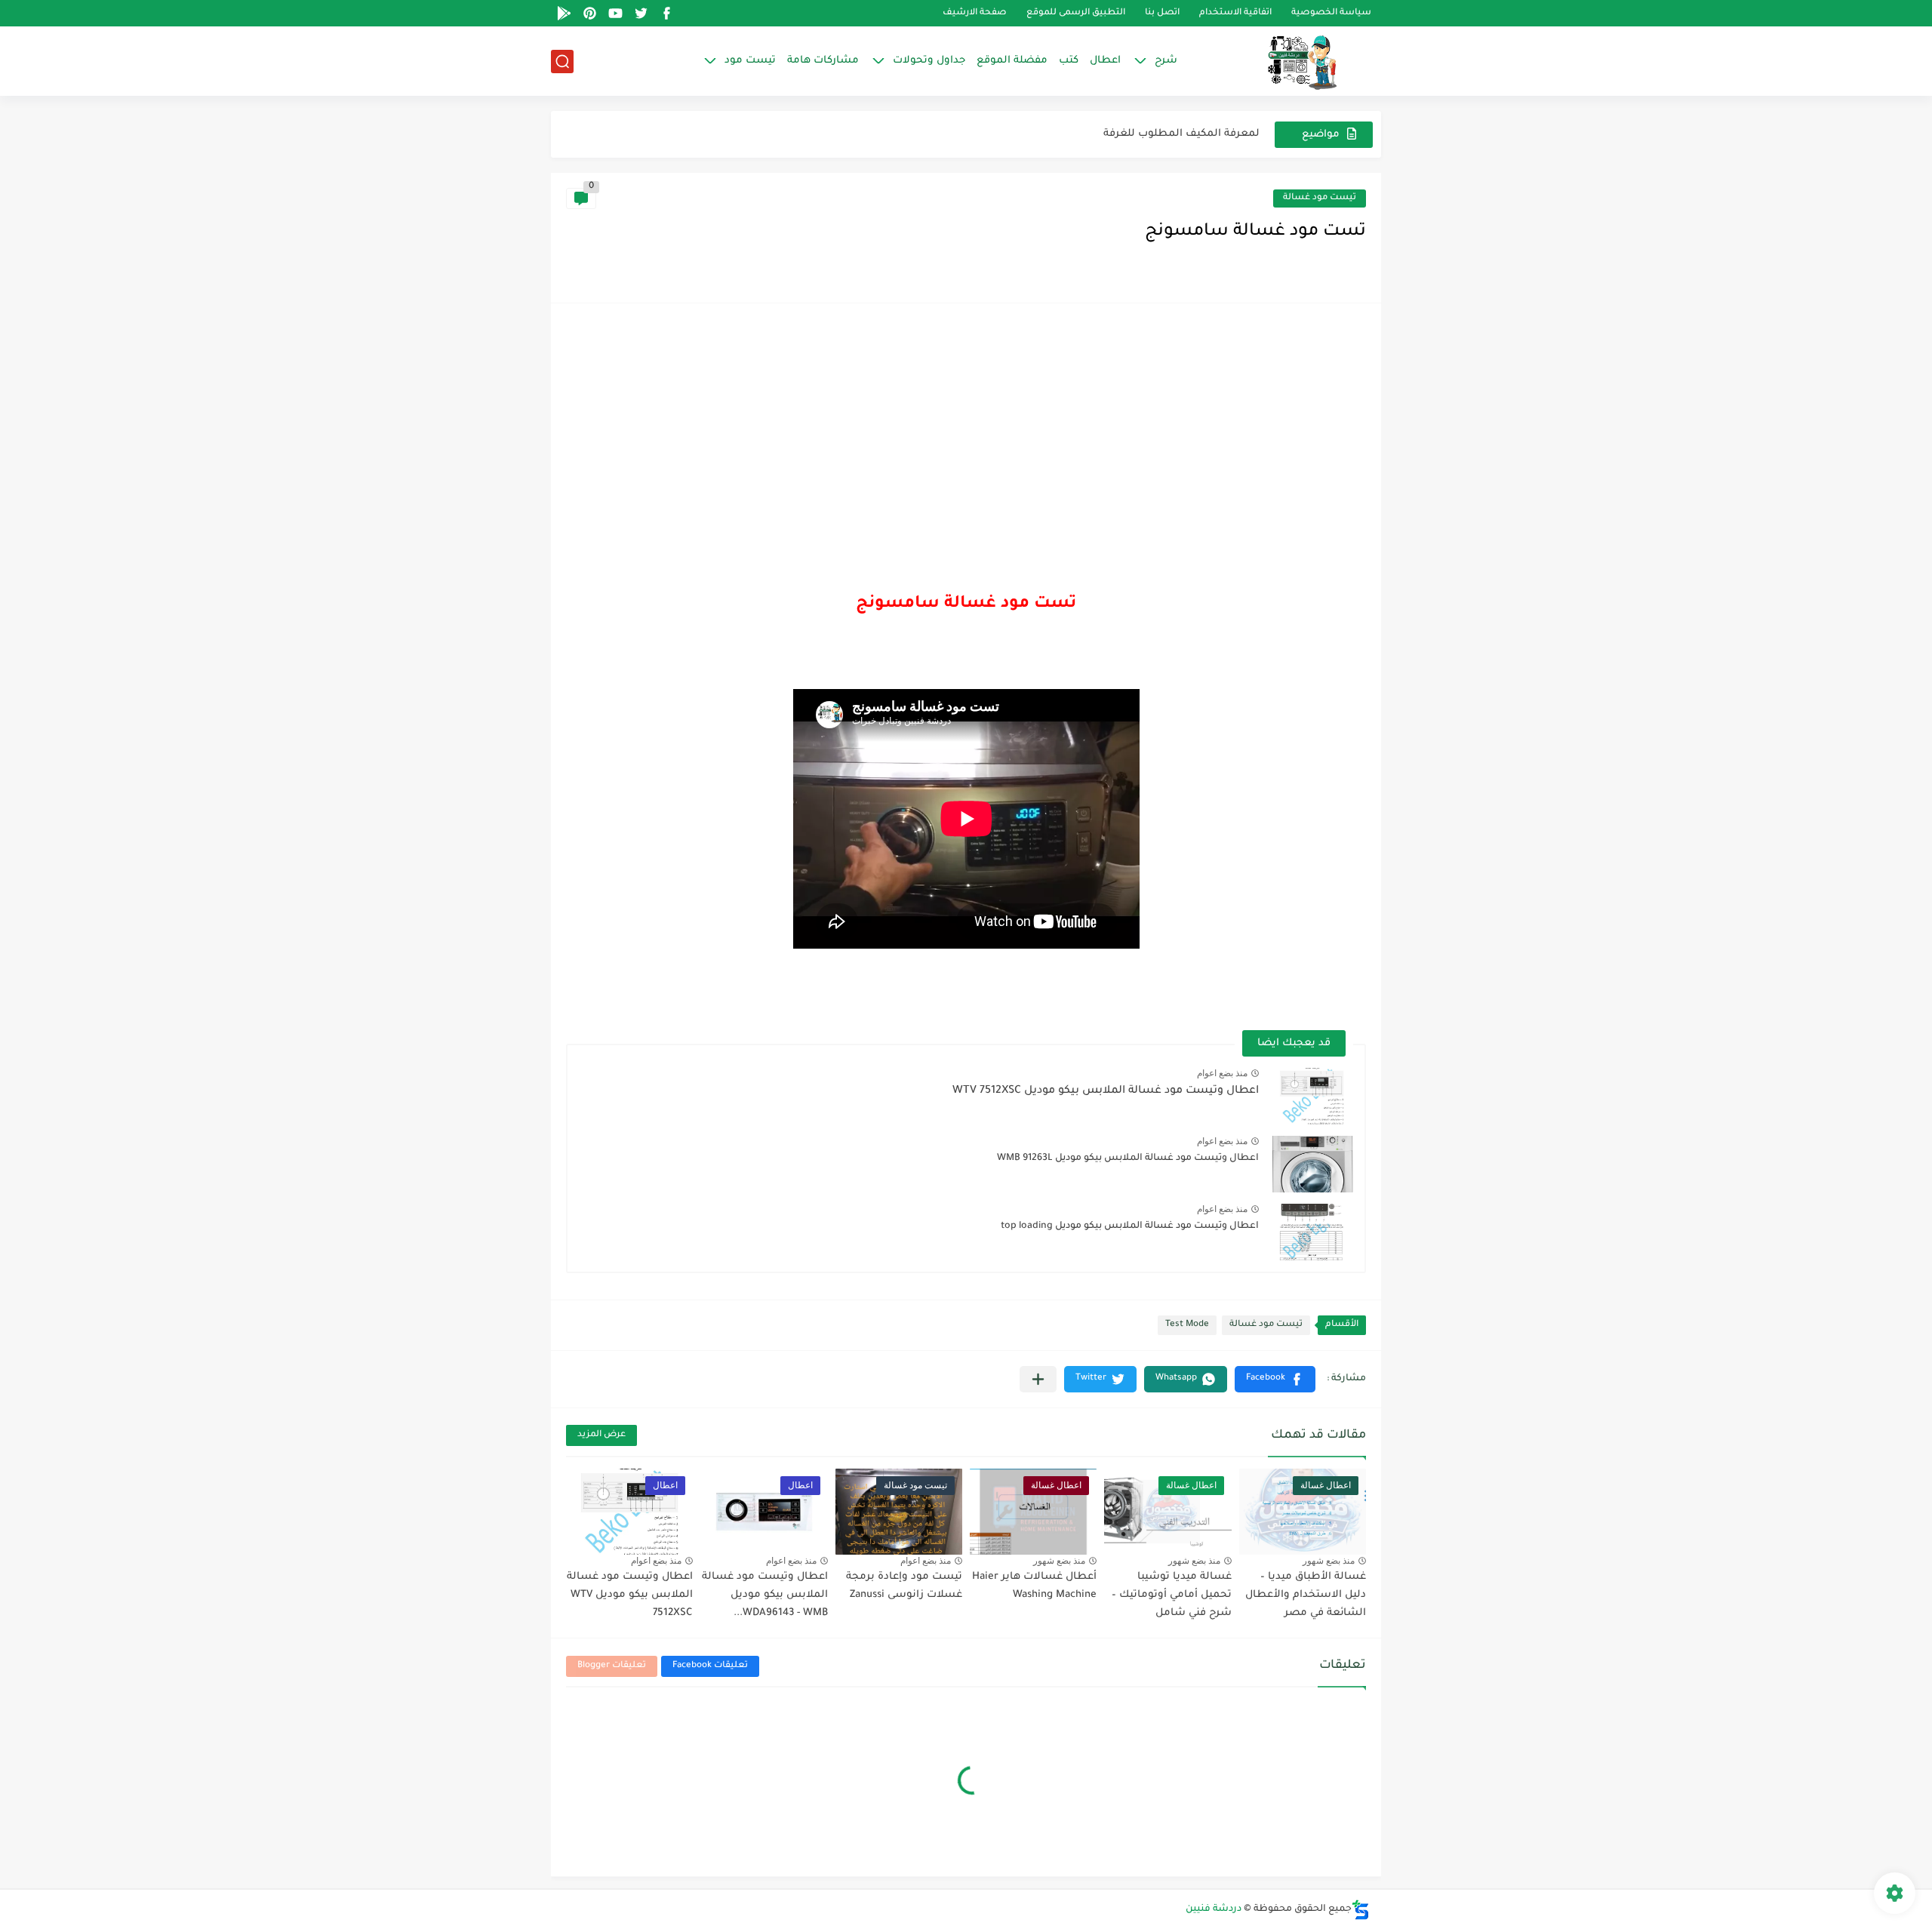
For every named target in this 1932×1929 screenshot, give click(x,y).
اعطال (1105, 61)
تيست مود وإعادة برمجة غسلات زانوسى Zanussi (904, 1586)
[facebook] (666, 13)
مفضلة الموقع (1012, 61)
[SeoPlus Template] (1361, 1910)
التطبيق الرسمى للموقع (1076, 13)
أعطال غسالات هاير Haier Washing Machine (1034, 1586)
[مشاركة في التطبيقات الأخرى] (1038, 1379)
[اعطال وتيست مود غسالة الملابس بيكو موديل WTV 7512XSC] (1312, 1096)
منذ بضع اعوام (1222, 1073)
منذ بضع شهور (1329, 1561)
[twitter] (641, 13)
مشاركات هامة (823, 61)
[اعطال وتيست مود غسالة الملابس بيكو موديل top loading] (1312, 1232)
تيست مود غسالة (1320, 198)
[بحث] (562, 62)
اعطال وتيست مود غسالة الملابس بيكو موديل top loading (1130, 1226)
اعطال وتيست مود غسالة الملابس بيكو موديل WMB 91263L (1128, 1158)
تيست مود (750, 61)
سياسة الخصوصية (1331, 13)
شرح (1166, 61)
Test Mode (1187, 1325)
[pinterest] (589, 13)
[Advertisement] (966, 432)
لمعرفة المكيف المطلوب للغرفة (1181, 134)
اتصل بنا (1162, 13)
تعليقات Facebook (710, 1666)
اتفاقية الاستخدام (1235, 13)
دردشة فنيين (1214, 1909)
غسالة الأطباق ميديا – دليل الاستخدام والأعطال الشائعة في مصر (1306, 1595)
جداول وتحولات (929, 61)
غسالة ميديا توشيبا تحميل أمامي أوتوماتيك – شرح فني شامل (1172, 1595)
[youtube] (615, 13)
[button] (1275, 1379)
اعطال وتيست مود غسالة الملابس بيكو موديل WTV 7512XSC (1106, 1091)
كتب (1069, 61)
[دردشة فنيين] (1287, 61)
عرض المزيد (601, 1435)
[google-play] (564, 13)
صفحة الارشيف (975, 13)
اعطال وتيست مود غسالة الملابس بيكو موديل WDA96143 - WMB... (765, 1595)
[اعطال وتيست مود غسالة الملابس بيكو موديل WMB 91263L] (1312, 1164)
